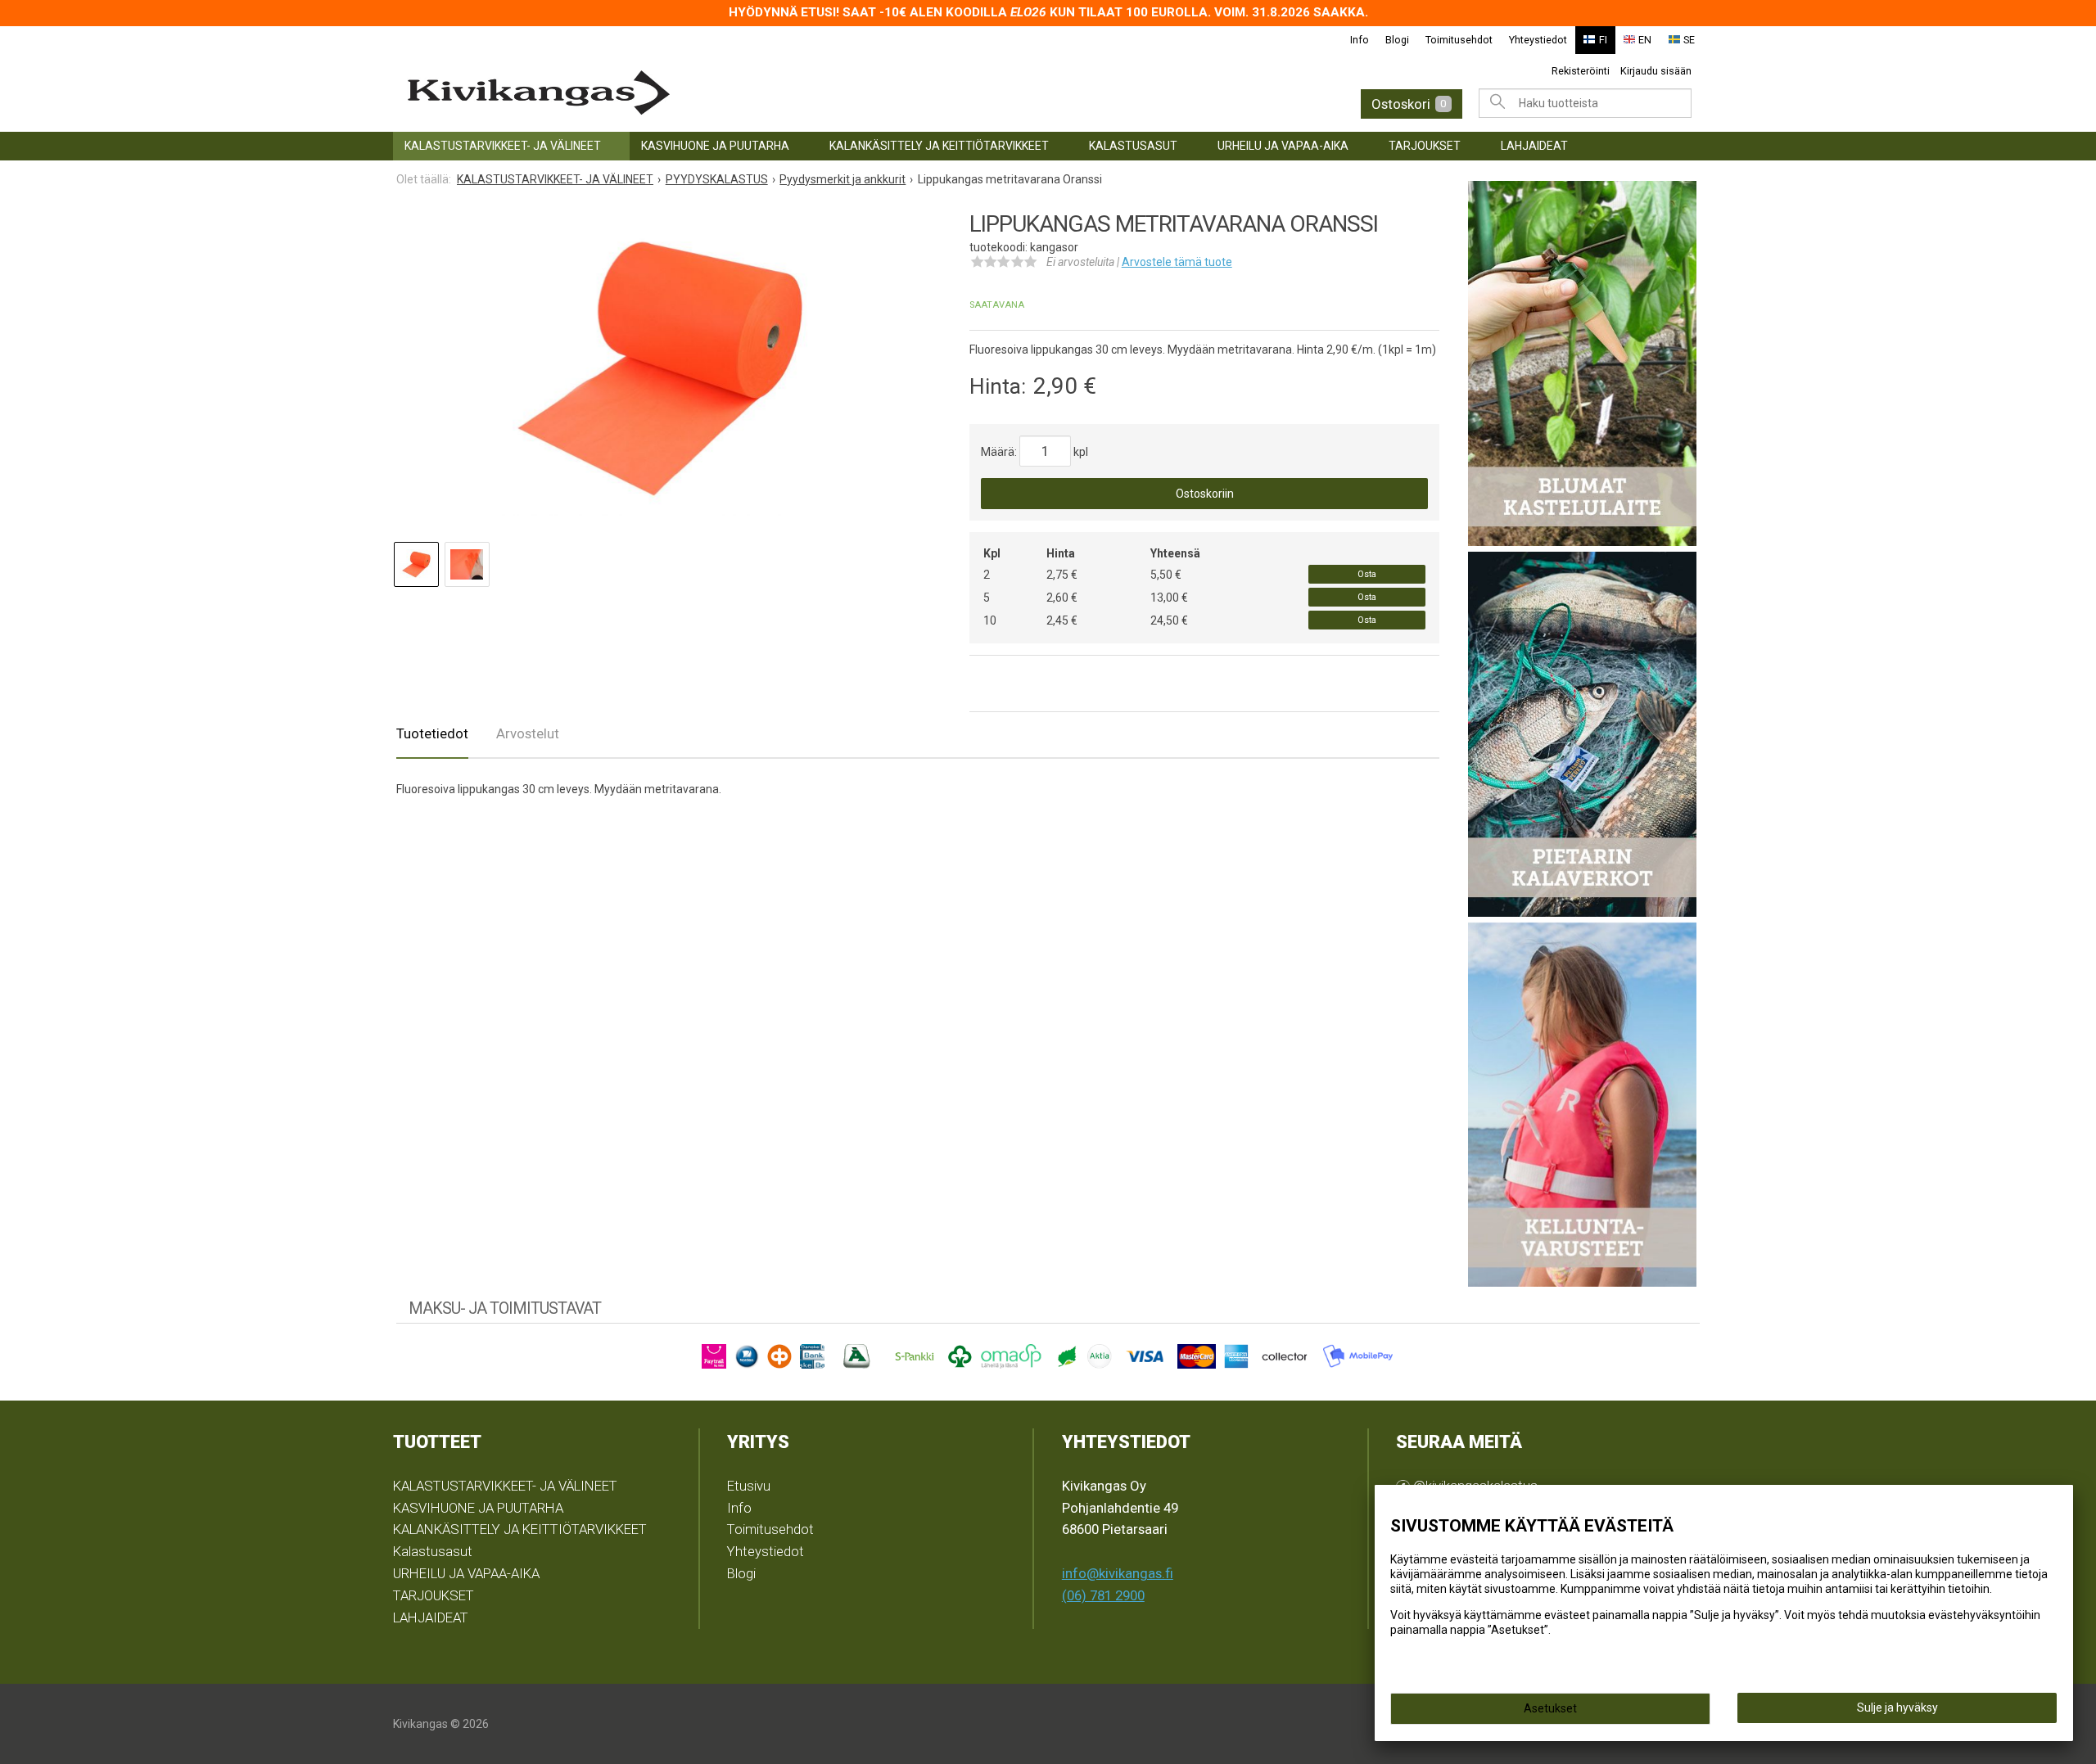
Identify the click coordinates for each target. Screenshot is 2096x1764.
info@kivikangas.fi (1118, 1573)
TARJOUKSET (1425, 146)
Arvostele (1177, 262)
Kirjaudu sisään (1656, 71)
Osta (1367, 574)
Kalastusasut (1133, 146)
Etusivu (749, 1486)
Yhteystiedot (1538, 40)
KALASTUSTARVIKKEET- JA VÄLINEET (503, 146)
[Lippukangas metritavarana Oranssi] (657, 368)
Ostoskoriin (1205, 494)
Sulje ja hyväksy (1897, 1708)
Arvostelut (528, 733)
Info (1360, 40)
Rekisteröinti (1581, 71)
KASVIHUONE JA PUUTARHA (715, 146)
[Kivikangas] (688, 93)
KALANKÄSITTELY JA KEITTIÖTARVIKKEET (939, 146)
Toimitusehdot (1459, 40)
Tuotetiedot (432, 733)
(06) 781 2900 (1103, 1595)
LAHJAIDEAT (1534, 146)
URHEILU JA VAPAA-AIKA (1283, 146)
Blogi (1397, 40)
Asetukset (1550, 1708)
